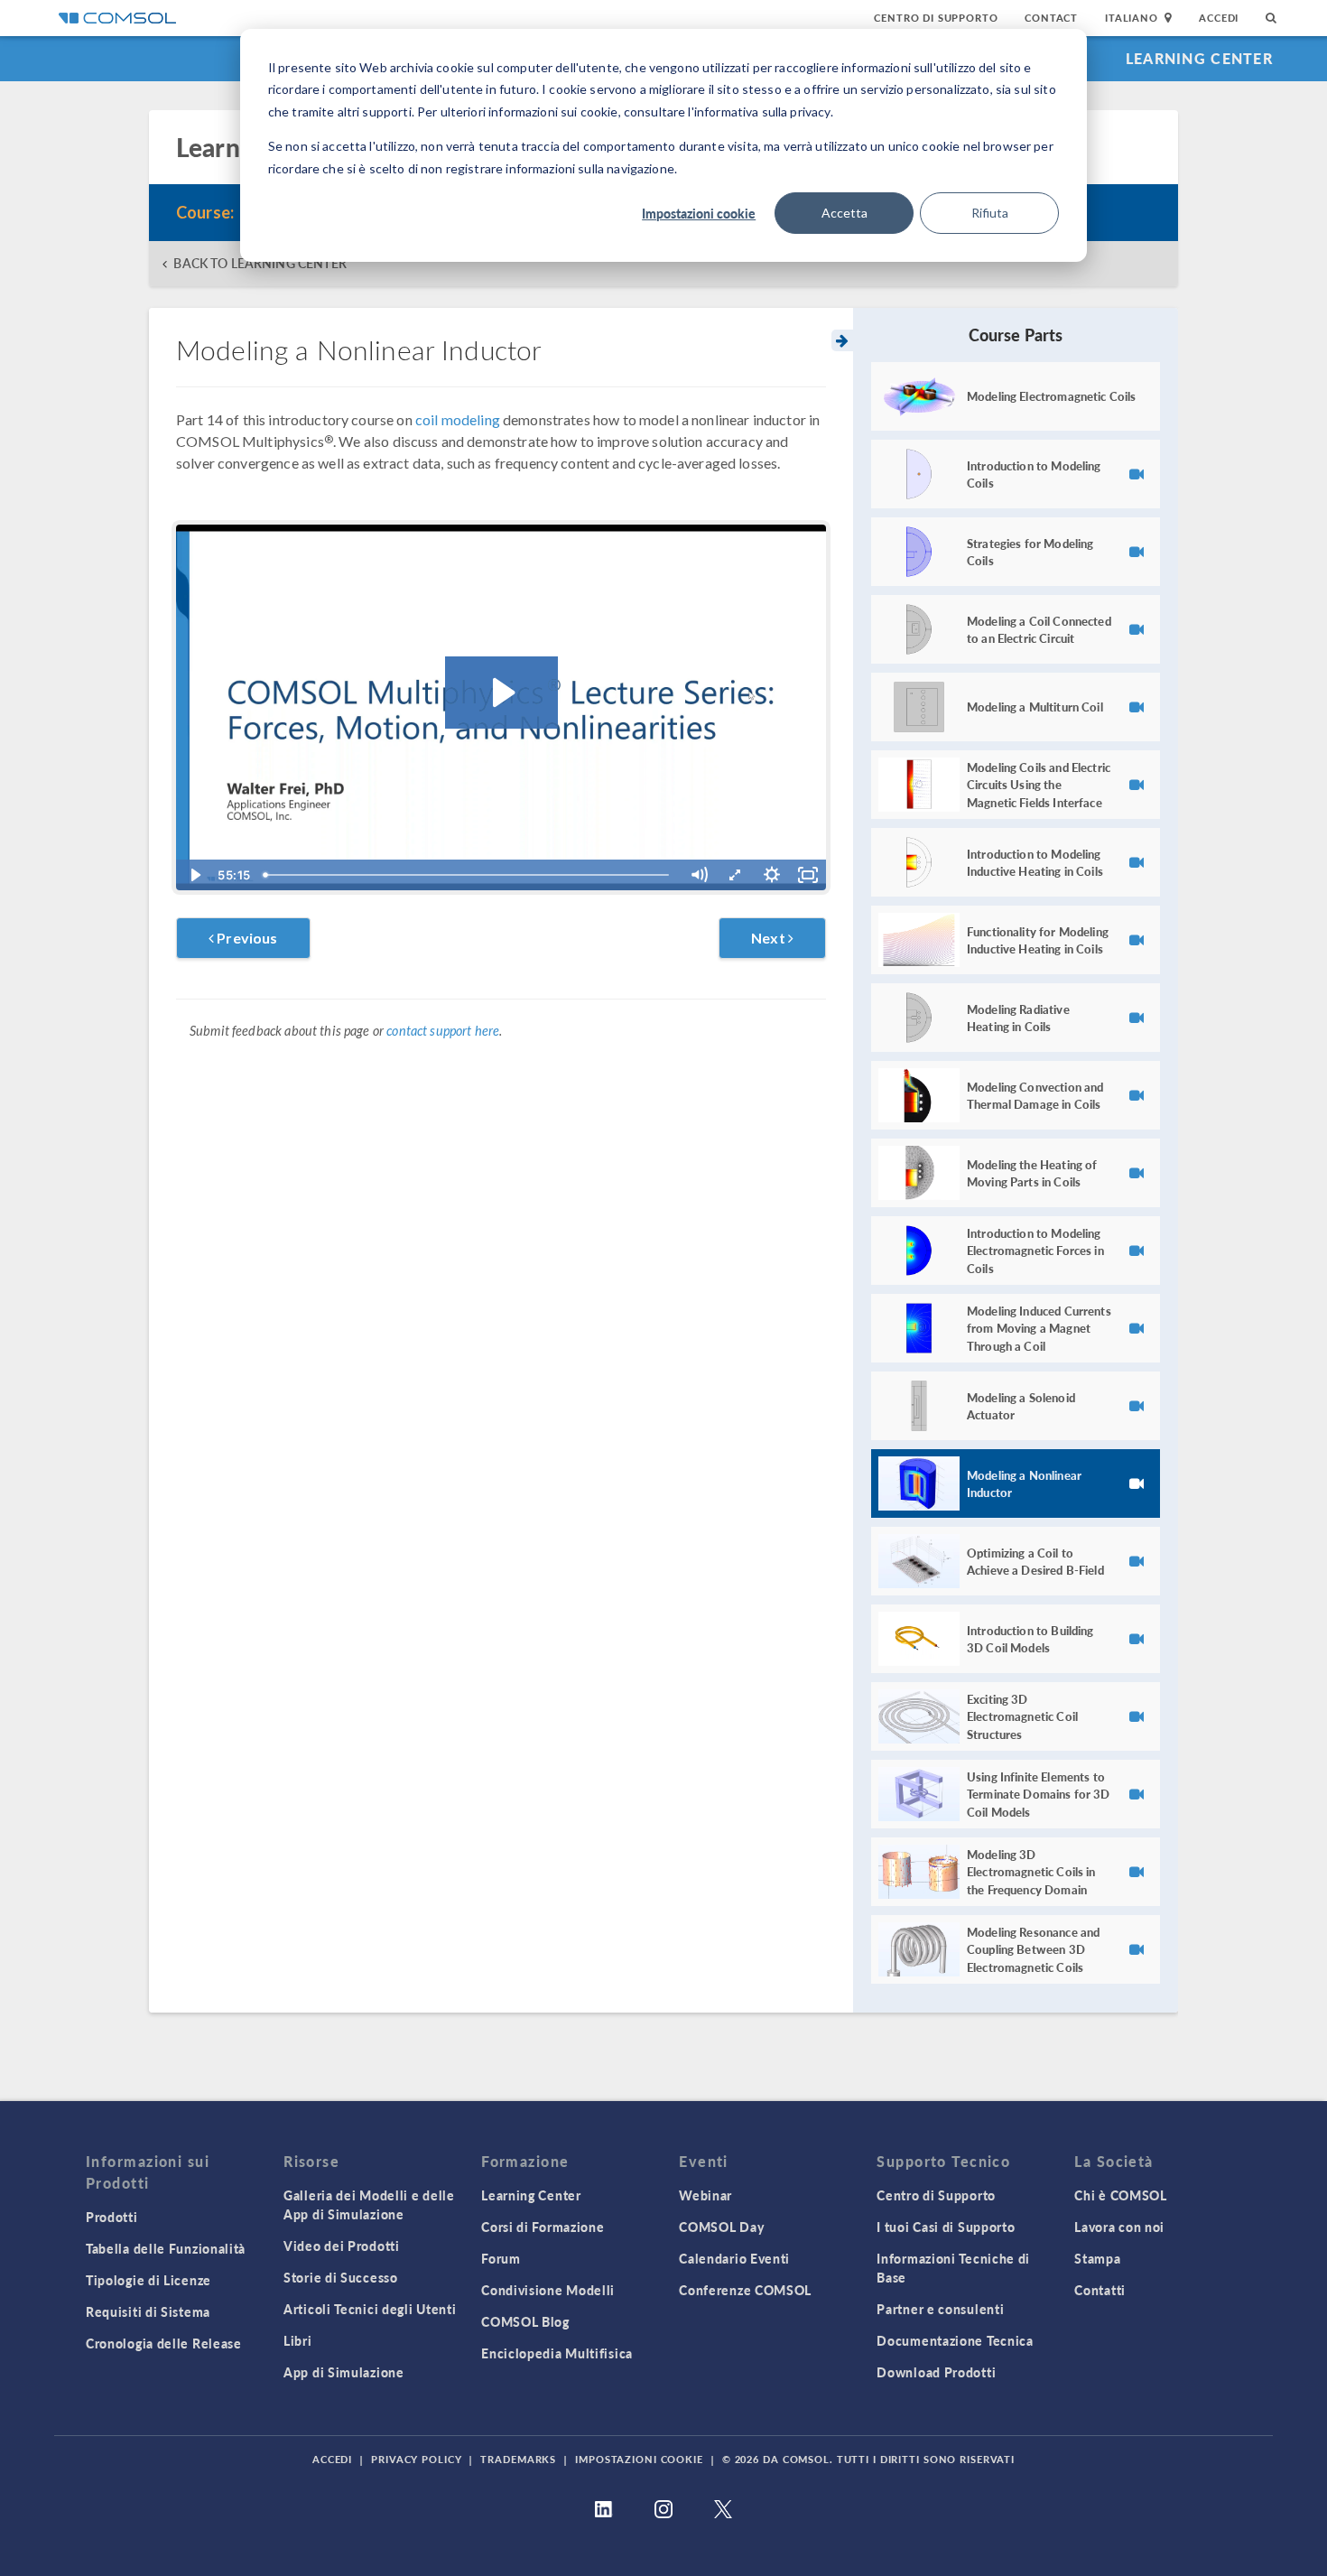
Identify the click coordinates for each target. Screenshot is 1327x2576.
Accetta (844, 213)
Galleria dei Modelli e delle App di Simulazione (369, 2204)
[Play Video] (194, 875)
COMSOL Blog (525, 2321)
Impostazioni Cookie (639, 2459)
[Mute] (699, 875)
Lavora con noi (1119, 2227)
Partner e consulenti (940, 2309)
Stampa (1097, 2258)
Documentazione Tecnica (955, 2340)
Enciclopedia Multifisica (557, 2353)
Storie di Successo (341, 2277)
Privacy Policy (416, 2459)
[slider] (469, 875)
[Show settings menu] (772, 875)
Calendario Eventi (734, 2258)
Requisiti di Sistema (148, 2311)
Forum (501, 2258)
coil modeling (458, 419)
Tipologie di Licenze (148, 2280)
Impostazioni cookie (699, 213)
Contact (1051, 18)
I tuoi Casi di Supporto (946, 2227)
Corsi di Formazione (543, 2227)
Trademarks (518, 2459)
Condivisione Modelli (548, 2290)
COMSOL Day (721, 2227)
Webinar (705, 2195)
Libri (298, 2340)
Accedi (1219, 18)
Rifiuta (990, 213)
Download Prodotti (936, 2372)
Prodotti (112, 2217)
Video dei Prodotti (342, 2246)
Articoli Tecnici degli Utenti (370, 2309)
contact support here (443, 1031)
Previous (246, 938)
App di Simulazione (344, 2372)
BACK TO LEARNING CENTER (260, 263)
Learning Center (1199, 58)
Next (770, 938)
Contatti (1100, 2290)
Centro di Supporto (936, 18)
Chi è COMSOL (1120, 2195)
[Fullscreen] (808, 875)
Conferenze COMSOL (745, 2290)
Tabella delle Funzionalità (166, 2248)
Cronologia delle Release (164, 2343)
